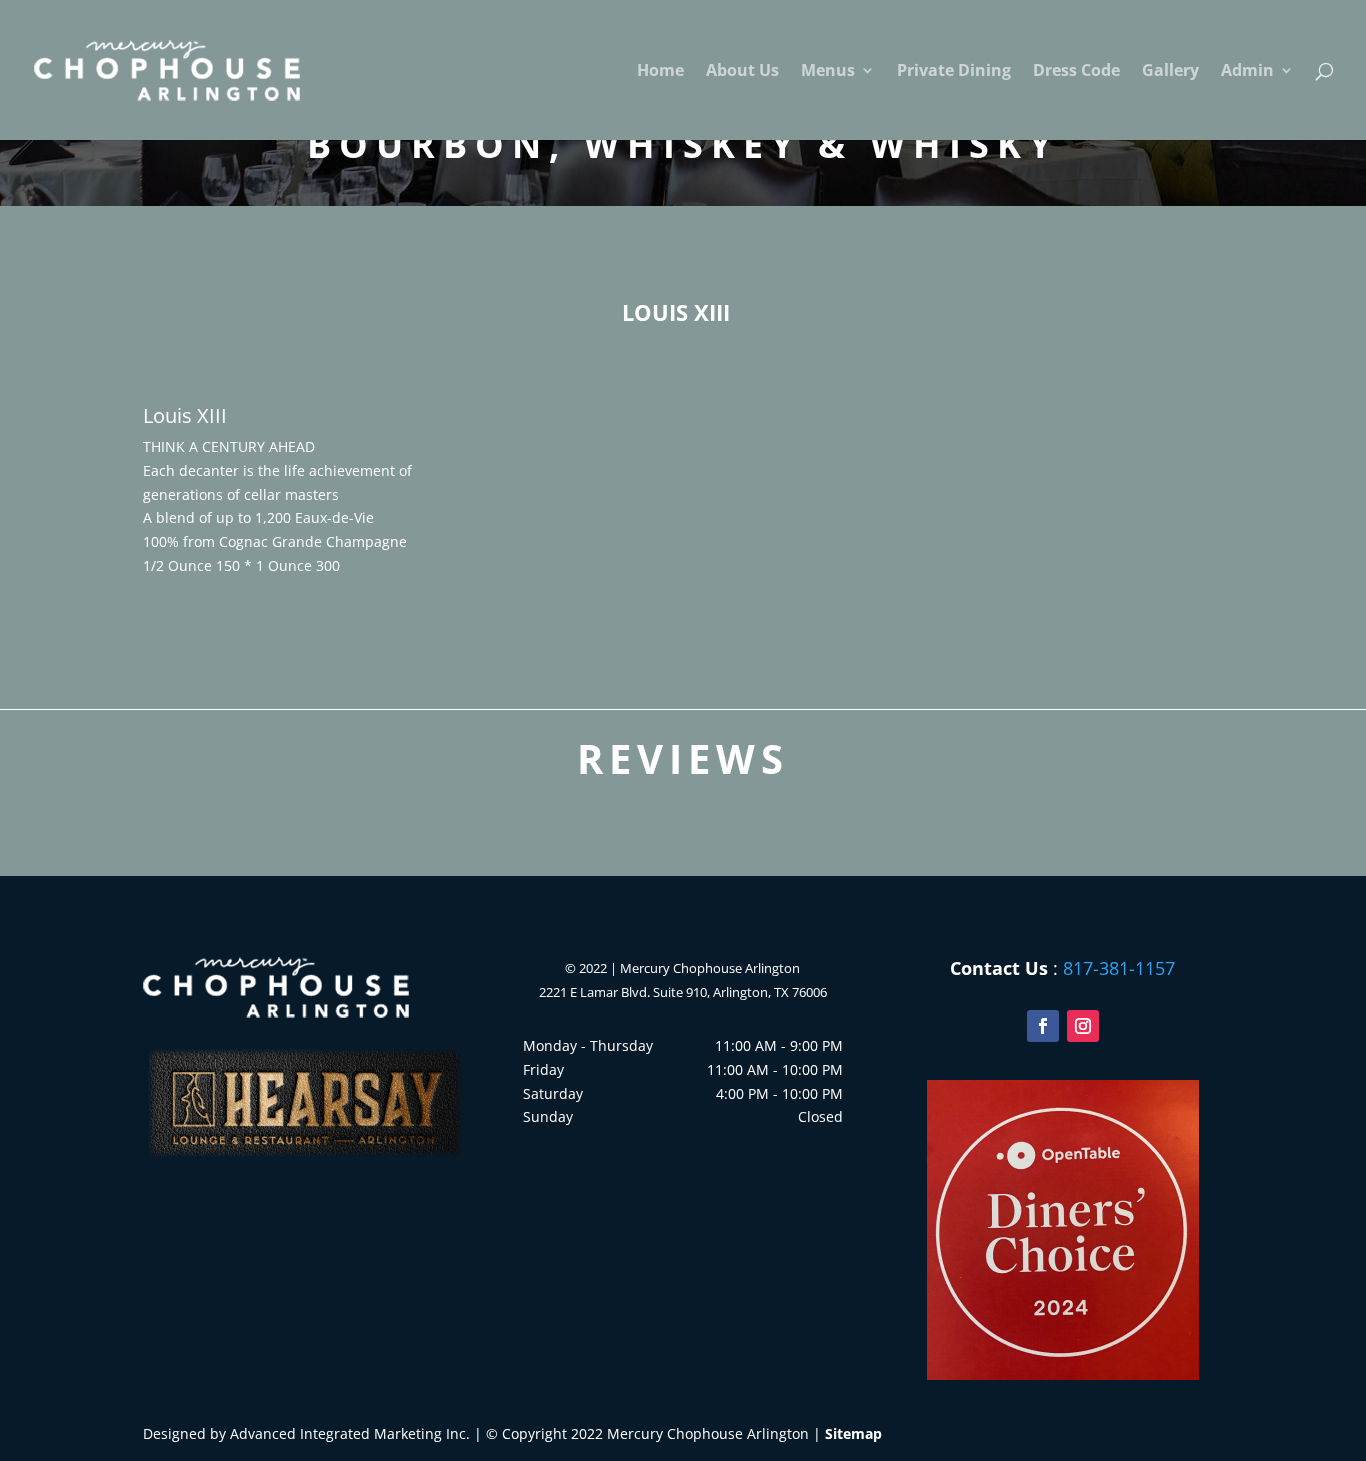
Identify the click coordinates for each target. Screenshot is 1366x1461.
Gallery (1170, 72)
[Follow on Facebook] (1043, 1026)
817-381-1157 (1119, 968)
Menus (828, 72)
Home (660, 72)
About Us (742, 72)
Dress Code (1076, 72)
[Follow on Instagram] (1083, 1026)
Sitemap (853, 1433)
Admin (1247, 72)
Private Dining (954, 72)
